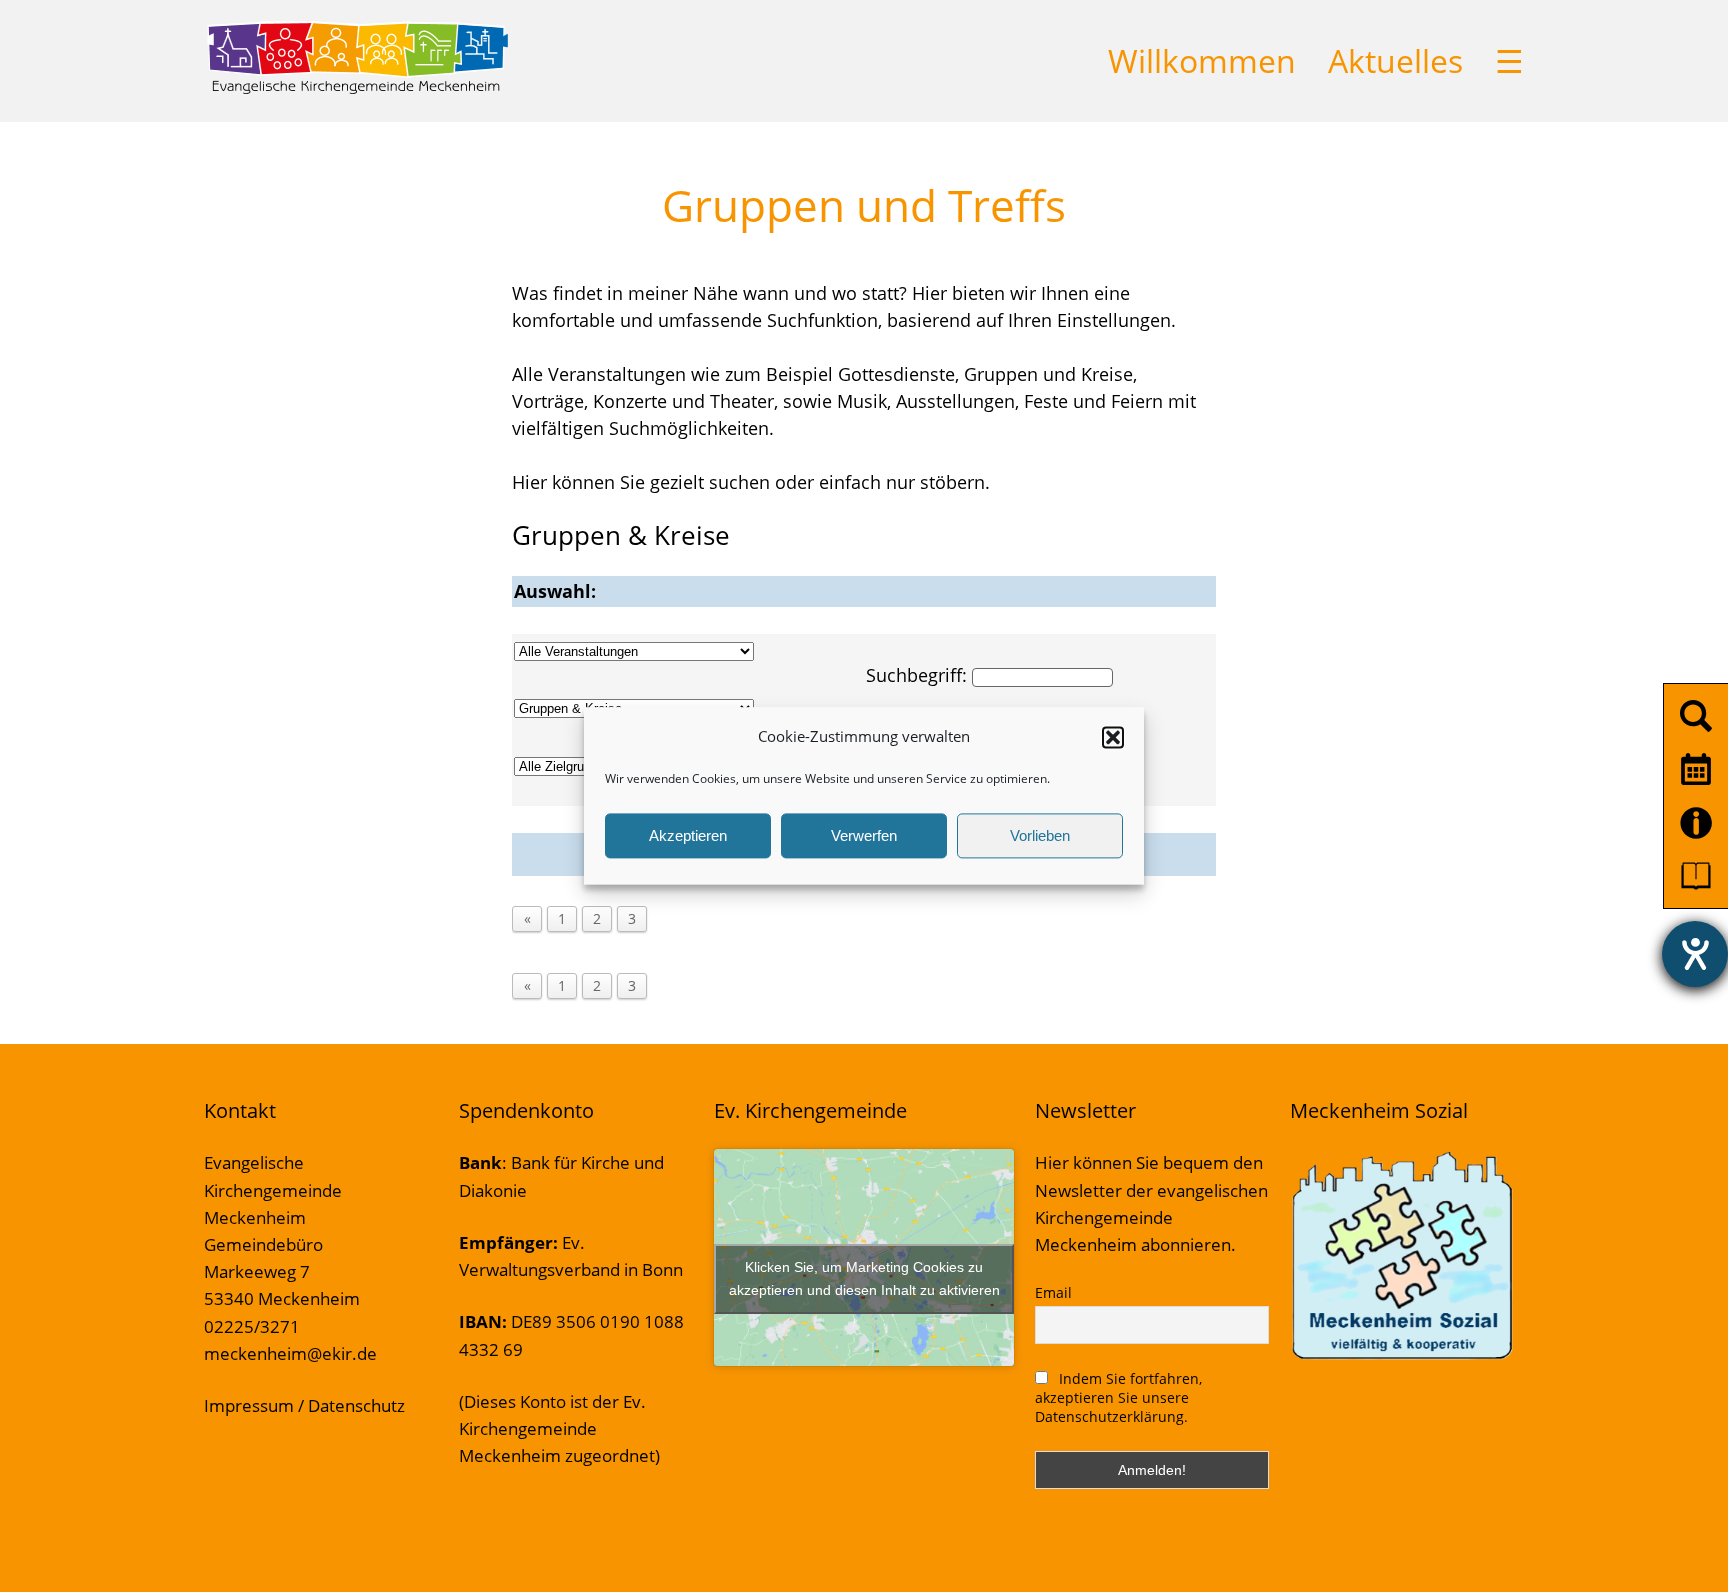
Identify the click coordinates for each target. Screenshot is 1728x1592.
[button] (1113, 737)
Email (1053, 1292)
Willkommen (1202, 60)
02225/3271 (252, 1326)
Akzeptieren (688, 835)
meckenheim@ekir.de (290, 1353)
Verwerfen (864, 835)
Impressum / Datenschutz (304, 1405)
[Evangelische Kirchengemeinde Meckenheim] (357, 90)
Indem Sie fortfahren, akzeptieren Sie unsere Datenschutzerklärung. (1118, 1397)
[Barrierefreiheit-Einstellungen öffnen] (1695, 954)
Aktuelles (1395, 60)
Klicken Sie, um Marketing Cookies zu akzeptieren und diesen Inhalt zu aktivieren (864, 1278)
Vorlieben (1040, 835)
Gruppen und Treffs (864, 205)
